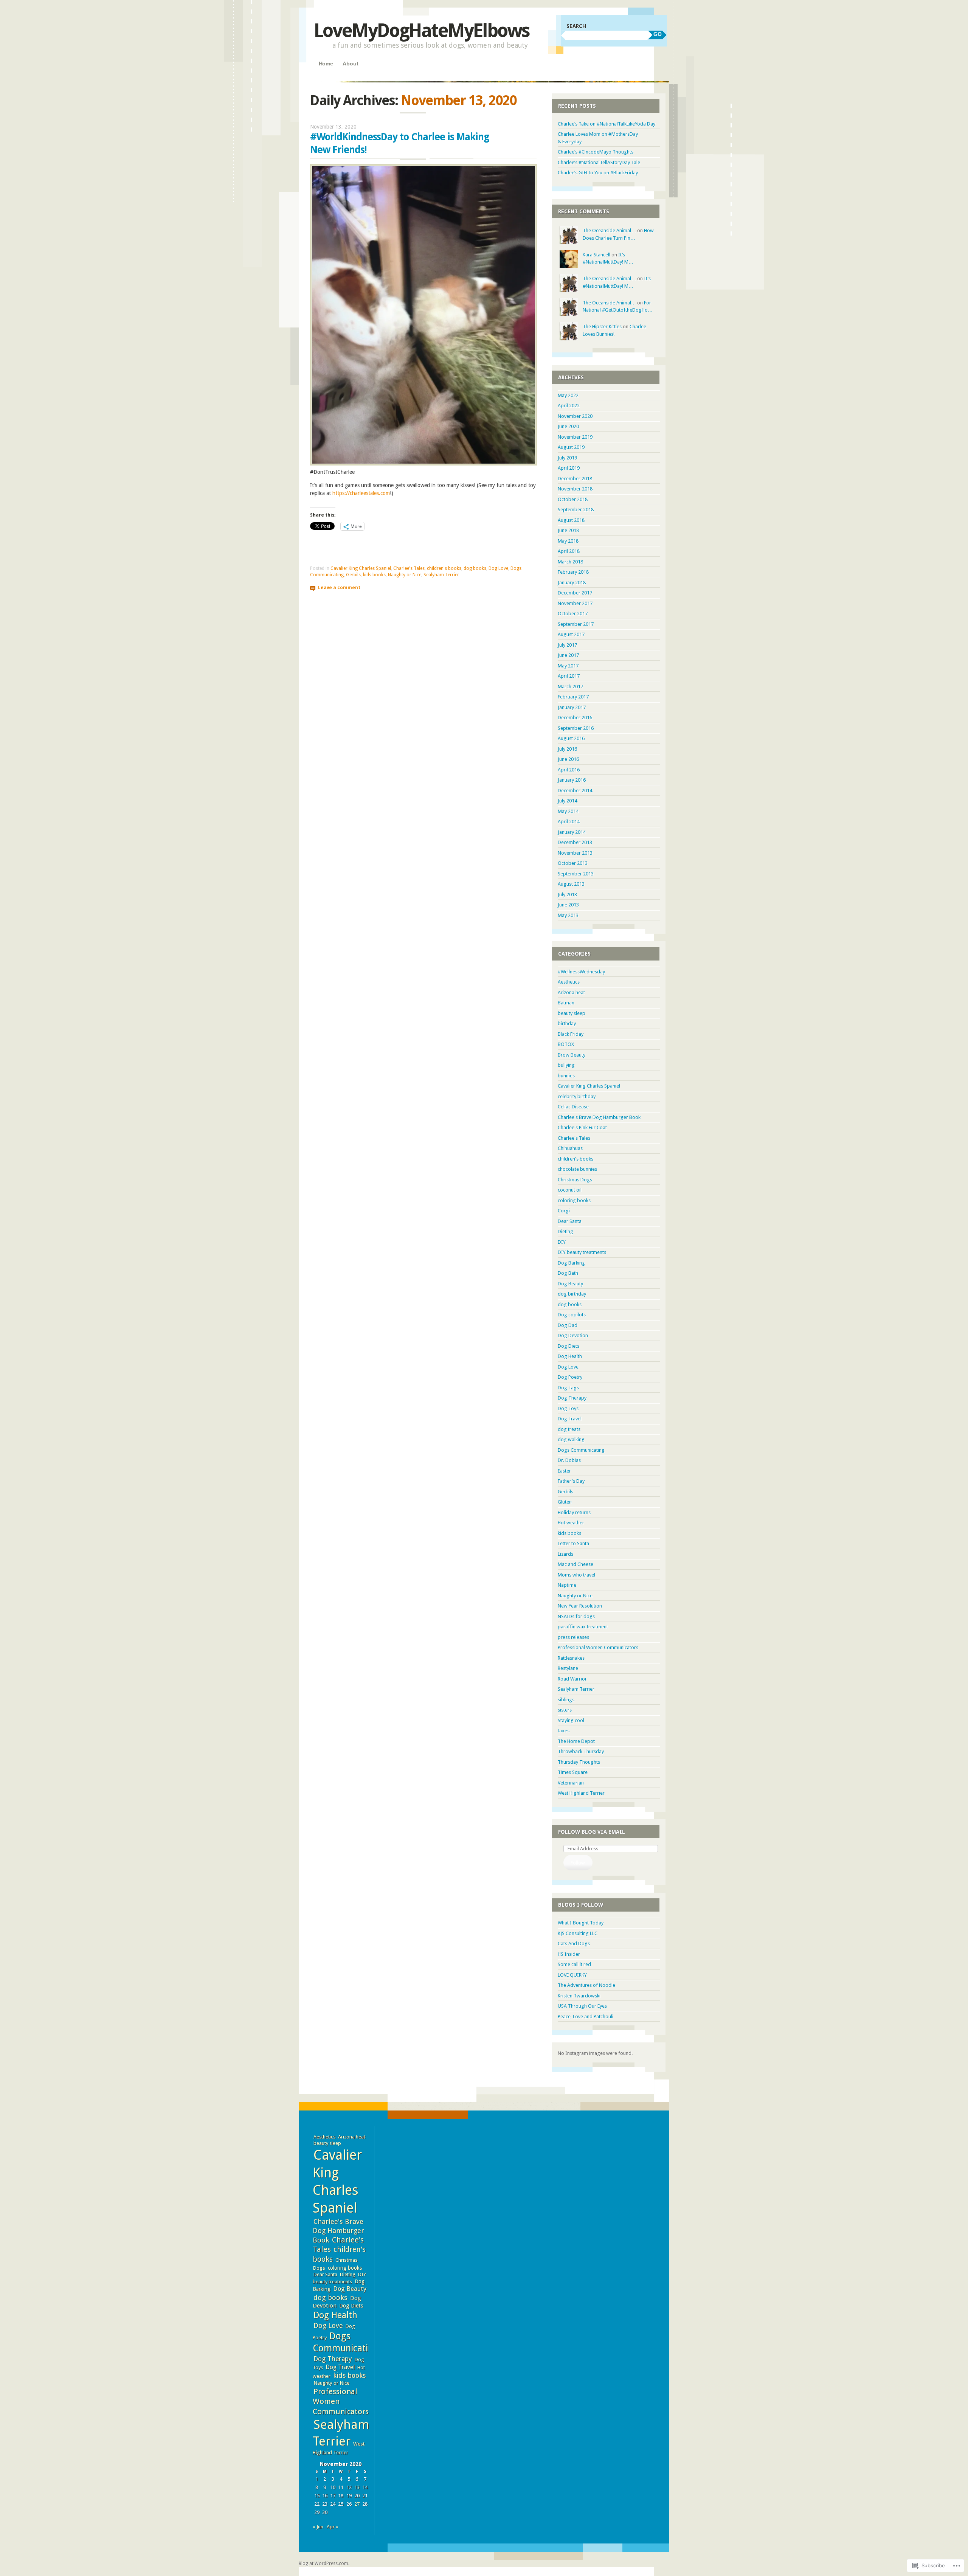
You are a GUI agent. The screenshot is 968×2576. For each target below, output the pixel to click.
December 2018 (575, 479)
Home (326, 64)
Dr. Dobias (569, 1460)
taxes (564, 1731)
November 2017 (575, 603)
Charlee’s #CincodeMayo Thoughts (596, 152)
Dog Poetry (570, 1377)
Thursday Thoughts (579, 1762)
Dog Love (498, 568)
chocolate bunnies (577, 1169)
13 (357, 2487)
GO (658, 34)
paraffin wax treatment (583, 1627)
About (350, 64)
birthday (567, 1023)
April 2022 (569, 406)
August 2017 (571, 634)
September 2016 (576, 728)
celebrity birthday (577, 1096)
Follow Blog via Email (592, 1832)
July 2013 (567, 895)
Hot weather (571, 1523)
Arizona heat (571, 992)
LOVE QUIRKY (572, 1975)
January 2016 (572, 780)
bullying (566, 1065)
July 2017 (567, 645)
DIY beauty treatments (582, 1252)
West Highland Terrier (581, 1793)
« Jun (318, 2527)
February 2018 (573, 572)
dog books (475, 568)
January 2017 (572, 707)
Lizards (565, 1554)
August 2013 (571, 884)
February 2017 (573, 697)
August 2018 (571, 520)
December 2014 (575, 791)
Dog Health (570, 1356)
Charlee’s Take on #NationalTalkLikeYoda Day (607, 124)
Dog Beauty (570, 1284)
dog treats (569, 1429)
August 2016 (571, 738)
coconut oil (570, 1190)
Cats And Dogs (574, 1944)
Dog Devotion (573, 1335)
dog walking (571, 1439)
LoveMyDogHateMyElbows (422, 30)
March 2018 (570, 562)
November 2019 (575, 437)
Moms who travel (576, 1575)
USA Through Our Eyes (582, 2006)
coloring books (574, 1200)
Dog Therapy (572, 1398)
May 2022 (568, 395)
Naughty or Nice (405, 575)
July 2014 (567, 801)
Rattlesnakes (571, 1658)
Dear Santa (570, 1221)
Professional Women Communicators (598, 1647)
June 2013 (568, 905)
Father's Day (571, 1481)
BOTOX (566, 1044)
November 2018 (575, 489)
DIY (562, 1242)
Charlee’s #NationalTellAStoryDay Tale (599, 162)
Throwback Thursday (581, 1751)
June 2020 (568, 426)
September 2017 (576, 624)
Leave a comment (339, 588)
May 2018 (568, 541)
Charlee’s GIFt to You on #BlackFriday (598, 173)
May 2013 (568, 915)
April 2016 (569, 770)
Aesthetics (569, 982)
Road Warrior (572, 1679)
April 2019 (569, 468)
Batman (566, 1003)
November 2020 (575, 416)
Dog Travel (570, 1419)
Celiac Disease (573, 1107)
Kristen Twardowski (579, 1996)
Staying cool (571, 1720)
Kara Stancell (596, 255)
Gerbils (353, 575)
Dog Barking (571, 1263)
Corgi (564, 1211)
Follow (578, 1863)
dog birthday (572, 1294)
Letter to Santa (573, 1543)
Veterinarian (571, 1783)
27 (357, 2504)
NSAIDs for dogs (576, 1616)
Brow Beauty (572, 1055)
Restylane (568, 1668)
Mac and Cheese (576, 1564)
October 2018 (573, 499)
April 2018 (569, 551)
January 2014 (572, 832)
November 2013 (575, 853)
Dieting (565, 1231)
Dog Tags (568, 1388)
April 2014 (569, 822)
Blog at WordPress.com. (324, 2564)
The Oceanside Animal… (609, 230)
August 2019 (571, 447)
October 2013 (573, 863)
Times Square (573, 1772)
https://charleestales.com (361, 493)
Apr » (332, 2527)
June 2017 (568, 655)
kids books (374, 575)
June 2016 (568, 759)
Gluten (565, 1502)
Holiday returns (574, 1512)
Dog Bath (568, 1273)
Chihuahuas (570, 1148)
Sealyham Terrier (441, 575)
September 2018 (576, 510)
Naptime (567, 1585)
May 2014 (568, 811)
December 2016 (575, 718)
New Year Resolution (580, 1606)
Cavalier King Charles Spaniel (361, 568)
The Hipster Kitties (602, 327)
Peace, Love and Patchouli (586, 2017)
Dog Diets (569, 1346)
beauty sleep (572, 1013)
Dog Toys (568, 1408)
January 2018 (572, 583)
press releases (573, 1637)
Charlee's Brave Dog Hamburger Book (599, 1117)
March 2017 (570, 687)
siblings (566, 1700)
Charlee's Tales (409, 568)
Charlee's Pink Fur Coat (582, 1127)
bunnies (566, 1076)
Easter (564, 1471)
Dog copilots (572, 1315)
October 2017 (573, 614)
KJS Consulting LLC (578, 1933)
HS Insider (569, 1954)
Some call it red (574, 1964)
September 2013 (576, 874)
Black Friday (571, 1034)
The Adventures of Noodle (586, 1985)
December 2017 (575, 593)
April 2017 (569, 676)
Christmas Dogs (575, 1180)
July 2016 (567, 749)
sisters (565, 1710)
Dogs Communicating (581, 1450)
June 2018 (568, 530)
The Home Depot (576, 1741)
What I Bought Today (581, 1923)
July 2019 (567, 458)
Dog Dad (568, 1325)
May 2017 (568, 666)
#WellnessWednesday (581, 972)
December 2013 (575, 842)
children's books (444, 568)
